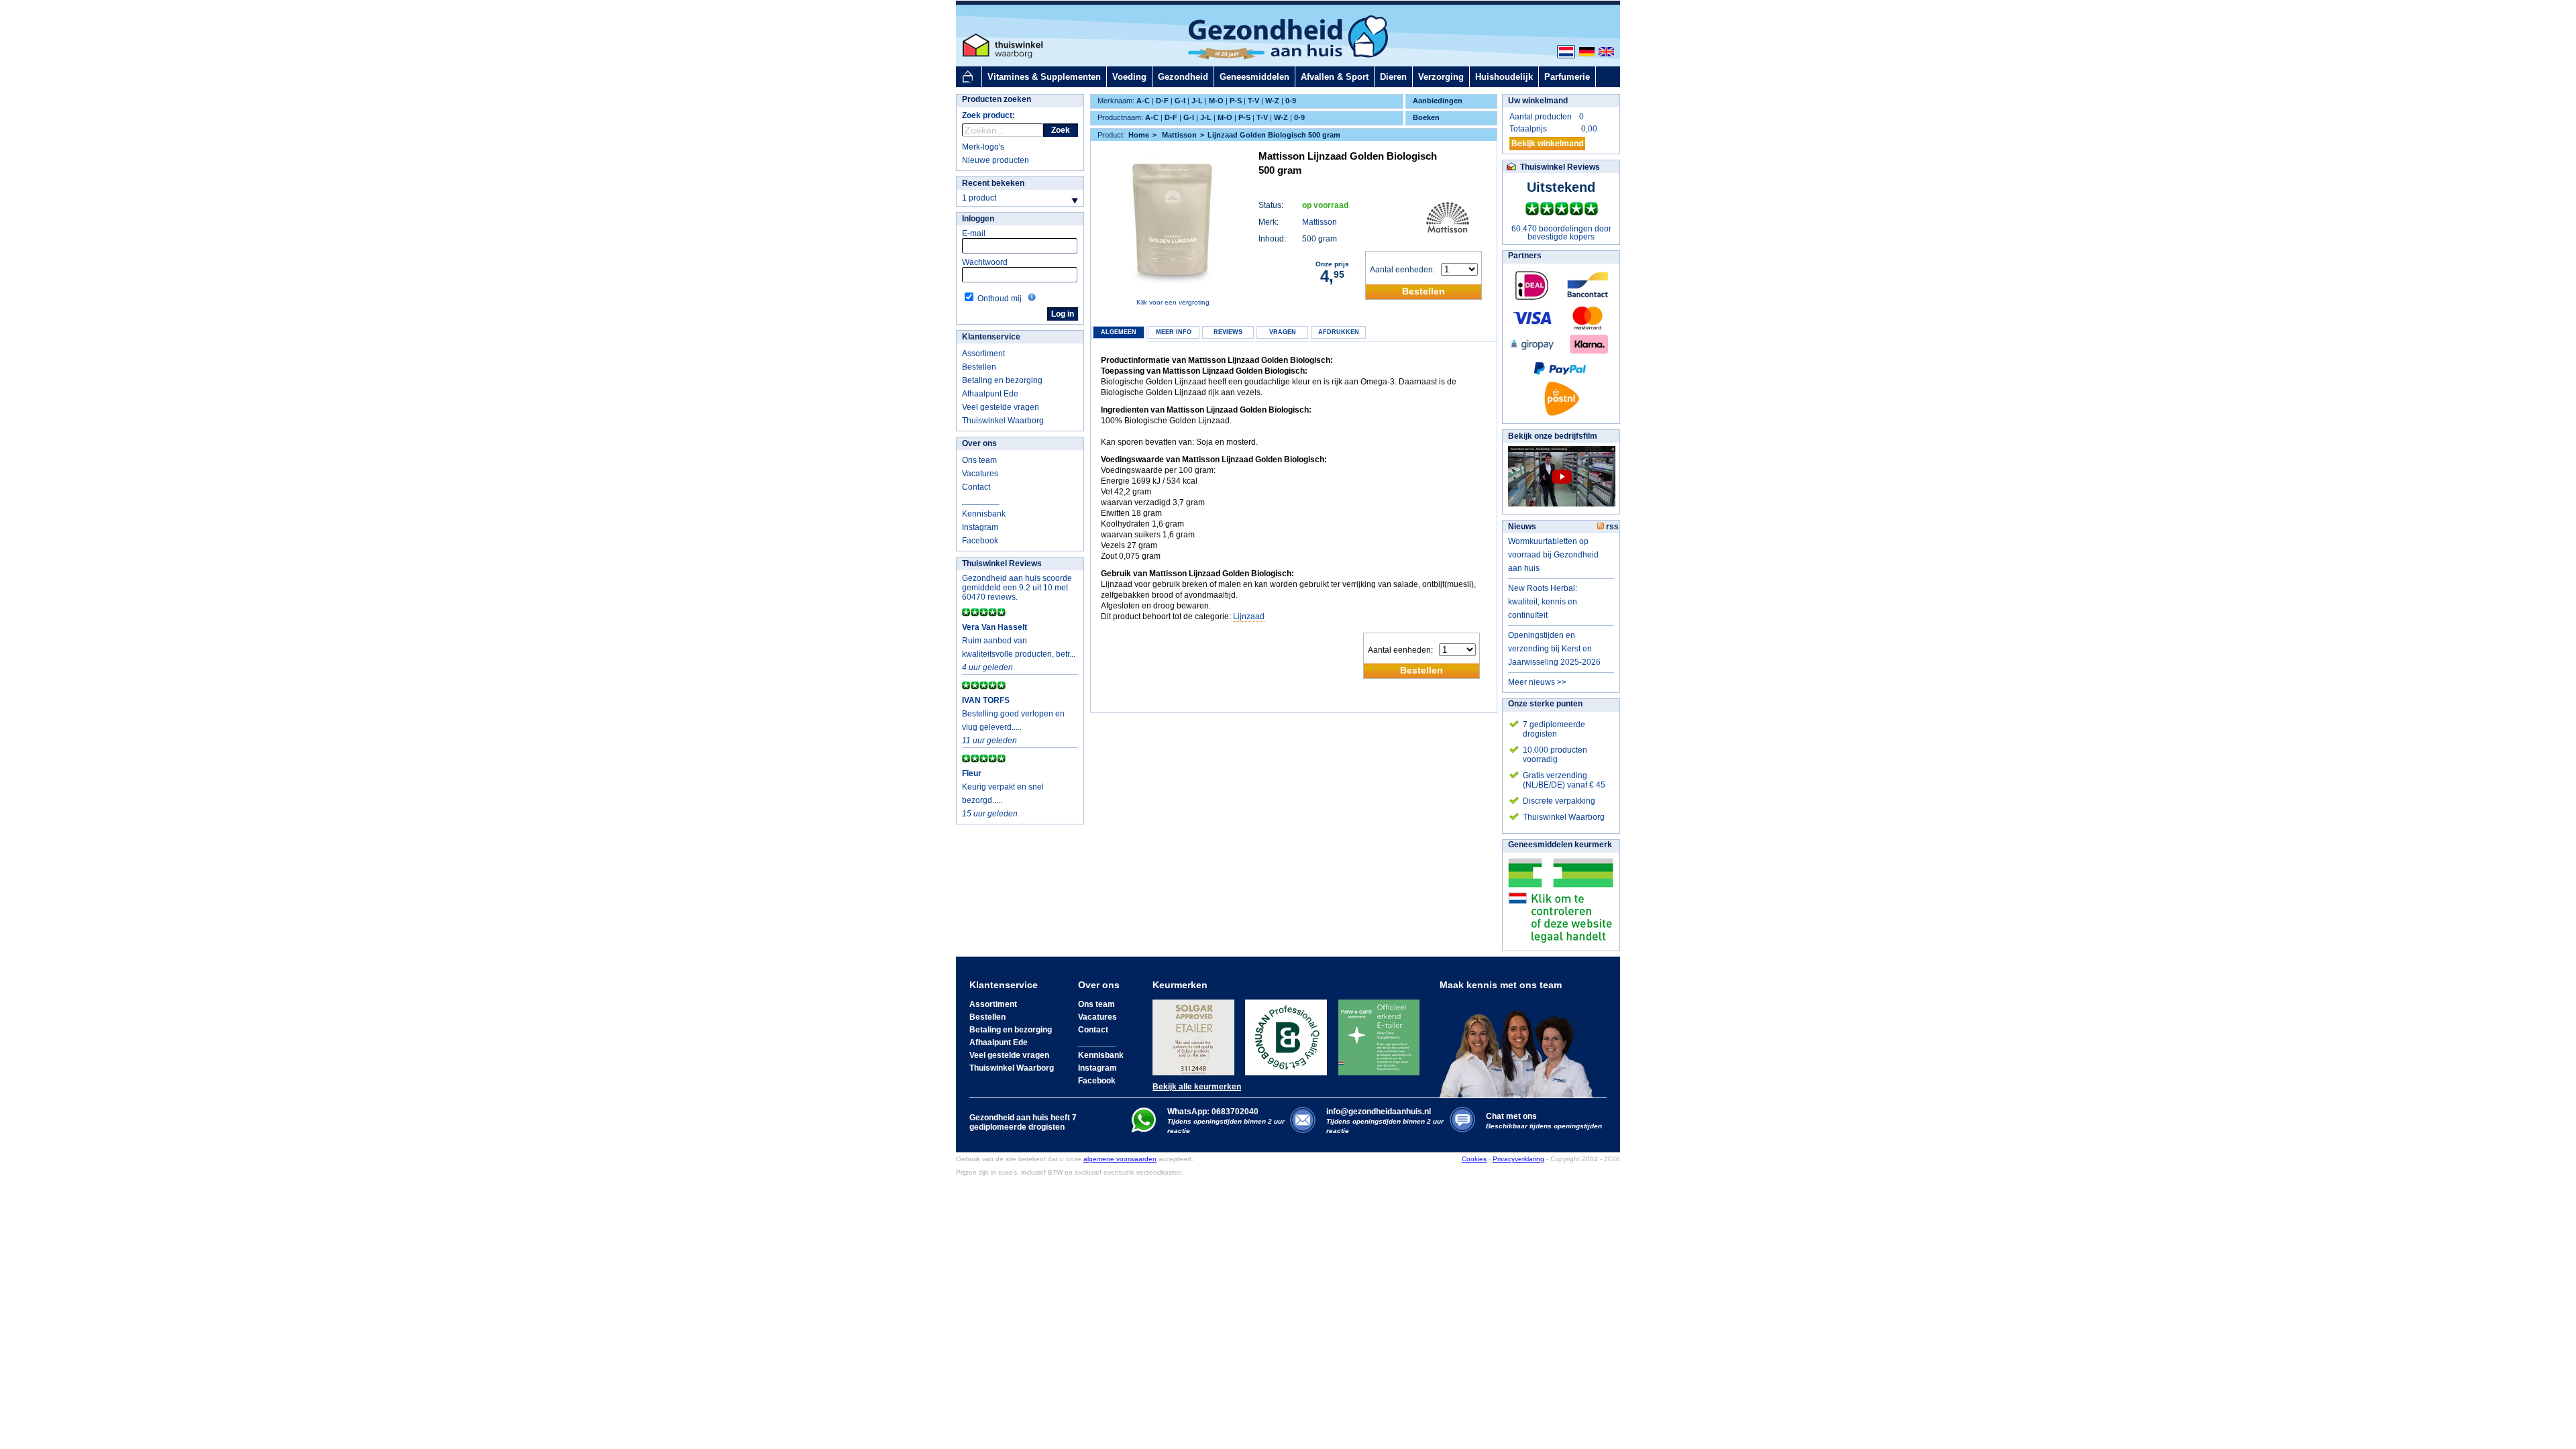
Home (1139, 135)
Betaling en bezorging (1002, 380)
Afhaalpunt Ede (990, 394)
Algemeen (1119, 332)
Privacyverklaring (1518, 1159)
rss (1611, 527)
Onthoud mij (1000, 299)
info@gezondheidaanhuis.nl (1385, 1121)
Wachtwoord (985, 262)
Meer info (1174, 332)
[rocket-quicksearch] (1003, 130)
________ (981, 500)
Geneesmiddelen (1254, 77)
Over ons (979, 443)
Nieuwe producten (996, 160)
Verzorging (1441, 77)
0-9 (1291, 101)
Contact (976, 487)
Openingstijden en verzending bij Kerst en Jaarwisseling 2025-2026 (1554, 649)
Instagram (980, 527)
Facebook (980, 541)
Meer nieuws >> (1537, 682)
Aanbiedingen (1438, 101)
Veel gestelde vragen (1001, 407)
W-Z (1272, 101)
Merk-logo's (983, 147)
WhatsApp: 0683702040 (1213, 1112)
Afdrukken (1339, 332)
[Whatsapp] (1143, 1130)
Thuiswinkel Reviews (1002, 563)
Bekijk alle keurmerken (1197, 1087)
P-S (1236, 101)
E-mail (974, 233)
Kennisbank (984, 514)
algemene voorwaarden (1120, 1159)
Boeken (1426, 117)
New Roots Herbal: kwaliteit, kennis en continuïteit (1543, 602)
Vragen (1283, 332)
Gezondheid (1183, 77)
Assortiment (983, 354)
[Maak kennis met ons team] (1520, 1044)
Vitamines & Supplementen (1044, 77)
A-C (1143, 101)
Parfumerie (1567, 77)
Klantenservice (991, 337)
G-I (1180, 101)
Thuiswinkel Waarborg (1003, 421)
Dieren (1393, 77)
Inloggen (978, 219)
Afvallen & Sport (1335, 77)
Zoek (1061, 130)
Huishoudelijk (1504, 77)
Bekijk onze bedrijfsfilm (1553, 436)
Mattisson (1320, 222)
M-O (1216, 101)
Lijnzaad (1249, 616)
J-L (1197, 101)
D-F (1162, 101)
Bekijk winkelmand (1547, 144)
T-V (1253, 101)
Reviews (1228, 332)
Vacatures (980, 474)
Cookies (1474, 1159)
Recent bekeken (993, 183)
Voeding (1129, 77)
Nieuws (1522, 527)
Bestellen (979, 367)
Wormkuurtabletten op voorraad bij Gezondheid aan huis (1553, 555)
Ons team (979, 460)
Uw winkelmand (1538, 101)
